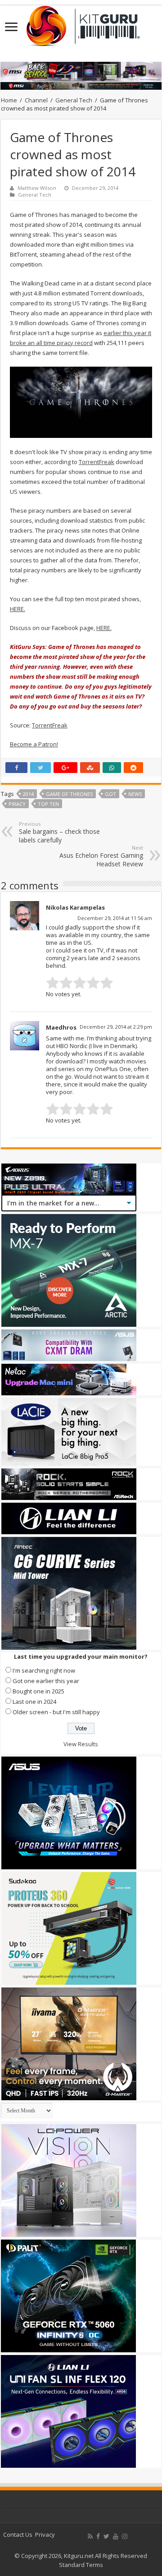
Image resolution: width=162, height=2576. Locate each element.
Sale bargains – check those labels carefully (59, 832)
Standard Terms (81, 2565)
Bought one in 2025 (38, 1691)
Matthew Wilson (37, 188)
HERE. (18, 609)
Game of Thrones (69, 794)
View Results (81, 1744)
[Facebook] (98, 2536)
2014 (28, 794)
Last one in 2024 (34, 1702)
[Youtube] (116, 2536)
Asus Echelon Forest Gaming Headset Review (101, 856)
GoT (110, 794)
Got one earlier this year (46, 1681)
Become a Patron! (34, 744)
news (135, 794)
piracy (17, 804)
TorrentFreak (97, 462)
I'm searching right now (44, 1670)
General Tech (74, 100)
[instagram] (125, 2536)
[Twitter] (106, 2536)
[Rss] (90, 2536)
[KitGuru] (81, 23)
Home (9, 100)
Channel (36, 100)
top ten (48, 804)
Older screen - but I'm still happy (56, 1712)
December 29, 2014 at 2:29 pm (116, 1027)
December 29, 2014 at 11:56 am (115, 918)
